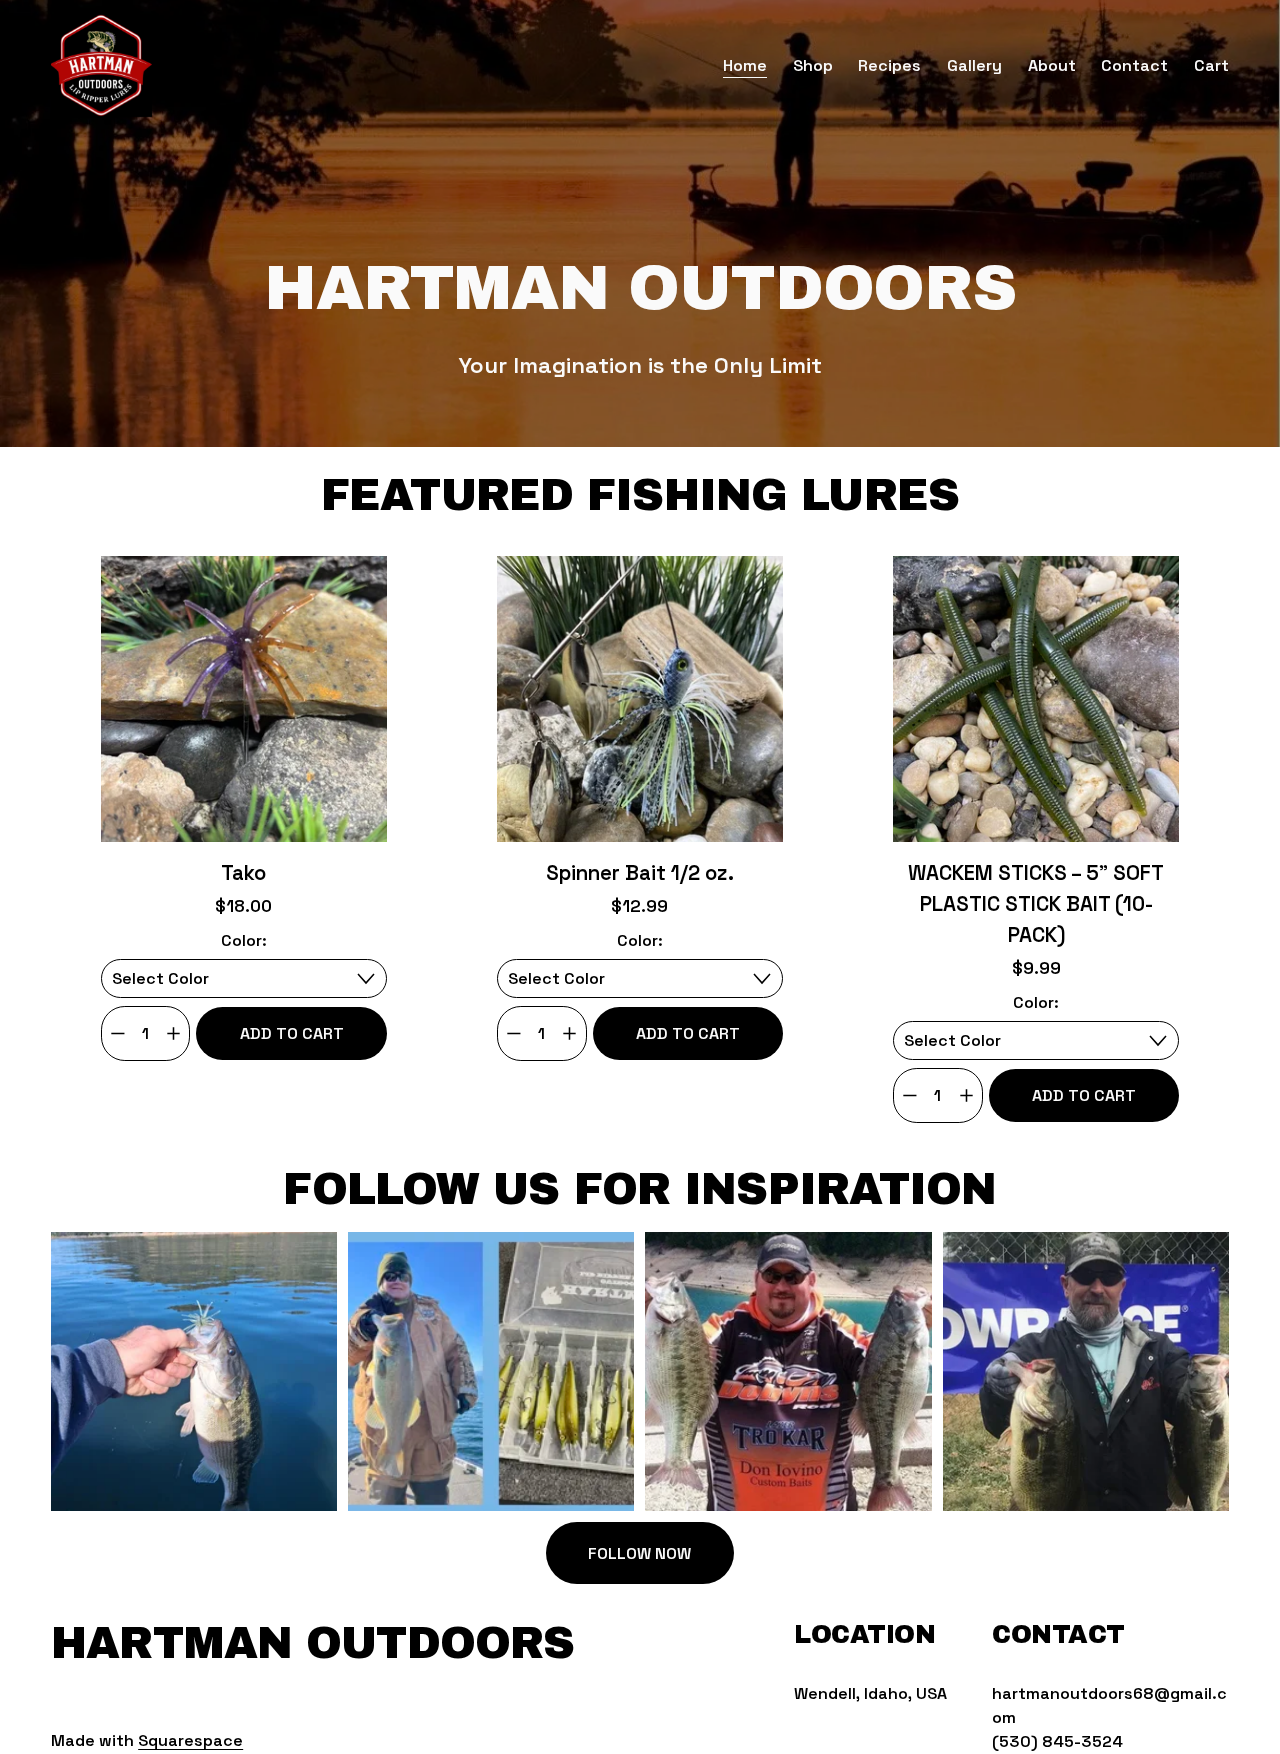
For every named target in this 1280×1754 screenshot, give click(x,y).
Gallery (974, 65)
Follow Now (639, 1553)
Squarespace (190, 1740)
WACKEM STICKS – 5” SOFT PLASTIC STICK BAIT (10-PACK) (1036, 904)
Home (745, 65)
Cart (1211, 65)
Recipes (889, 65)
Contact (1134, 65)
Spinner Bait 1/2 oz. (640, 873)
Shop (813, 65)
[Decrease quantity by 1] (117, 1033)
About (1052, 65)
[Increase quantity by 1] (173, 1033)
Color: (244, 940)
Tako (243, 873)
